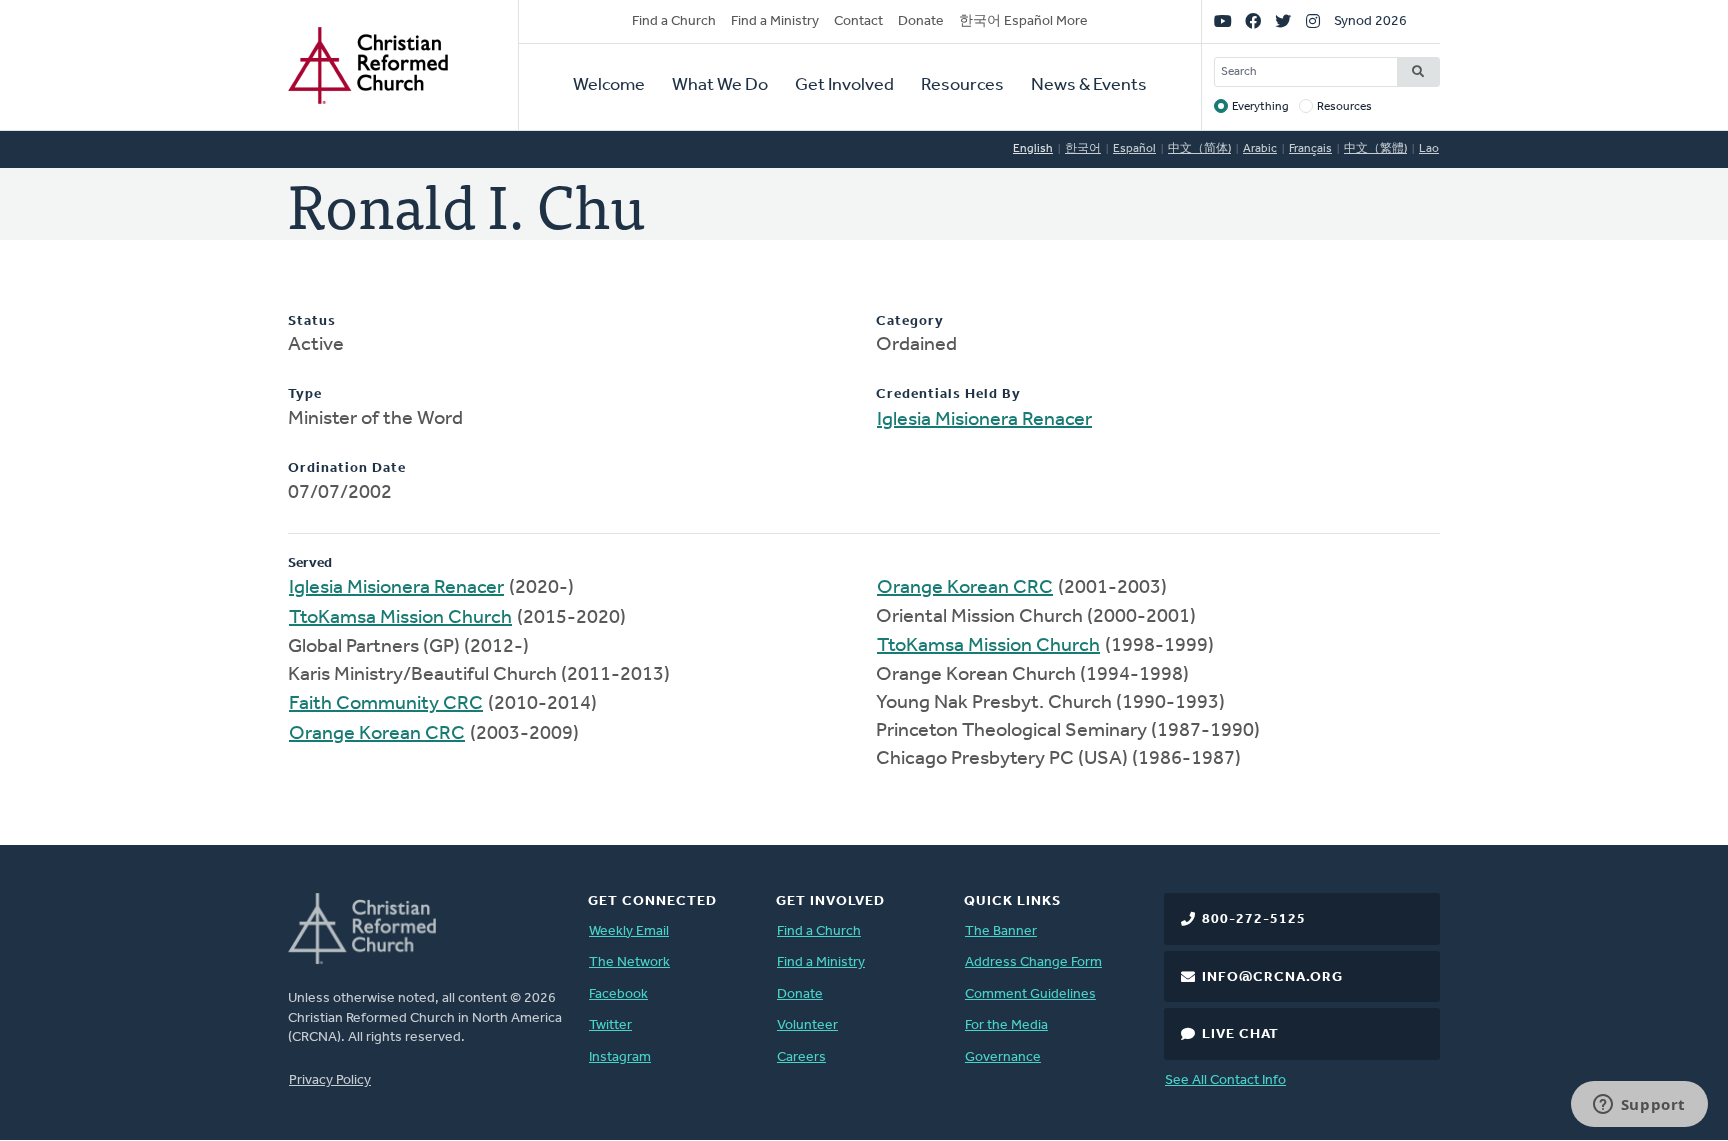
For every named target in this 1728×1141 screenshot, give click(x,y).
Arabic (1260, 149)
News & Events (1089, 86)
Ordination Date (347, 468)
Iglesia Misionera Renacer (984, 420)
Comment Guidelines (1030, 994)
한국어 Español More (1023, 21)
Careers (801, 1057)
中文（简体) (1199, 149)
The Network (629, 962)
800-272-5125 (1254, 919)
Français (1310, 149)
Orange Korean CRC (377, 734)
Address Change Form (1033, 962)
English (1033, 149)
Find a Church (674, 21)
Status (312, 321)
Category (910, 321)
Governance (1003, 1057)
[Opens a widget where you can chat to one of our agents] (1639, 1106)
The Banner (1001, 931)
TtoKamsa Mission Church (400, 618)
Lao (1429, 149)
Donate (921, 21)
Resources (962, 86)
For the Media (1006, 1025)
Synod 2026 (1370, 21)
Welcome (609, 86)
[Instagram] (1313, 22)
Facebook (618, 994)
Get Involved (844, 86)
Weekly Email (629, 931)
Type (305, 394)
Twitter (610, 1025)
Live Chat (1240, 1034)
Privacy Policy (330, 1080)
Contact (858, 21)
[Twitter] (1283, 22)
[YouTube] (1223, 22)
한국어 (1083, 149)
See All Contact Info (1225, 1080)
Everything (1260, 107)
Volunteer (807, 1025)
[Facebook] (1253, 22)
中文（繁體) (1375, 149)
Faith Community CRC (386, 704)
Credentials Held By (948, 394)
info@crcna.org (1272, 977)
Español (1134, 149)
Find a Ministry (775, 21)
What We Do (720, 86)
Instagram (620, 1057)
